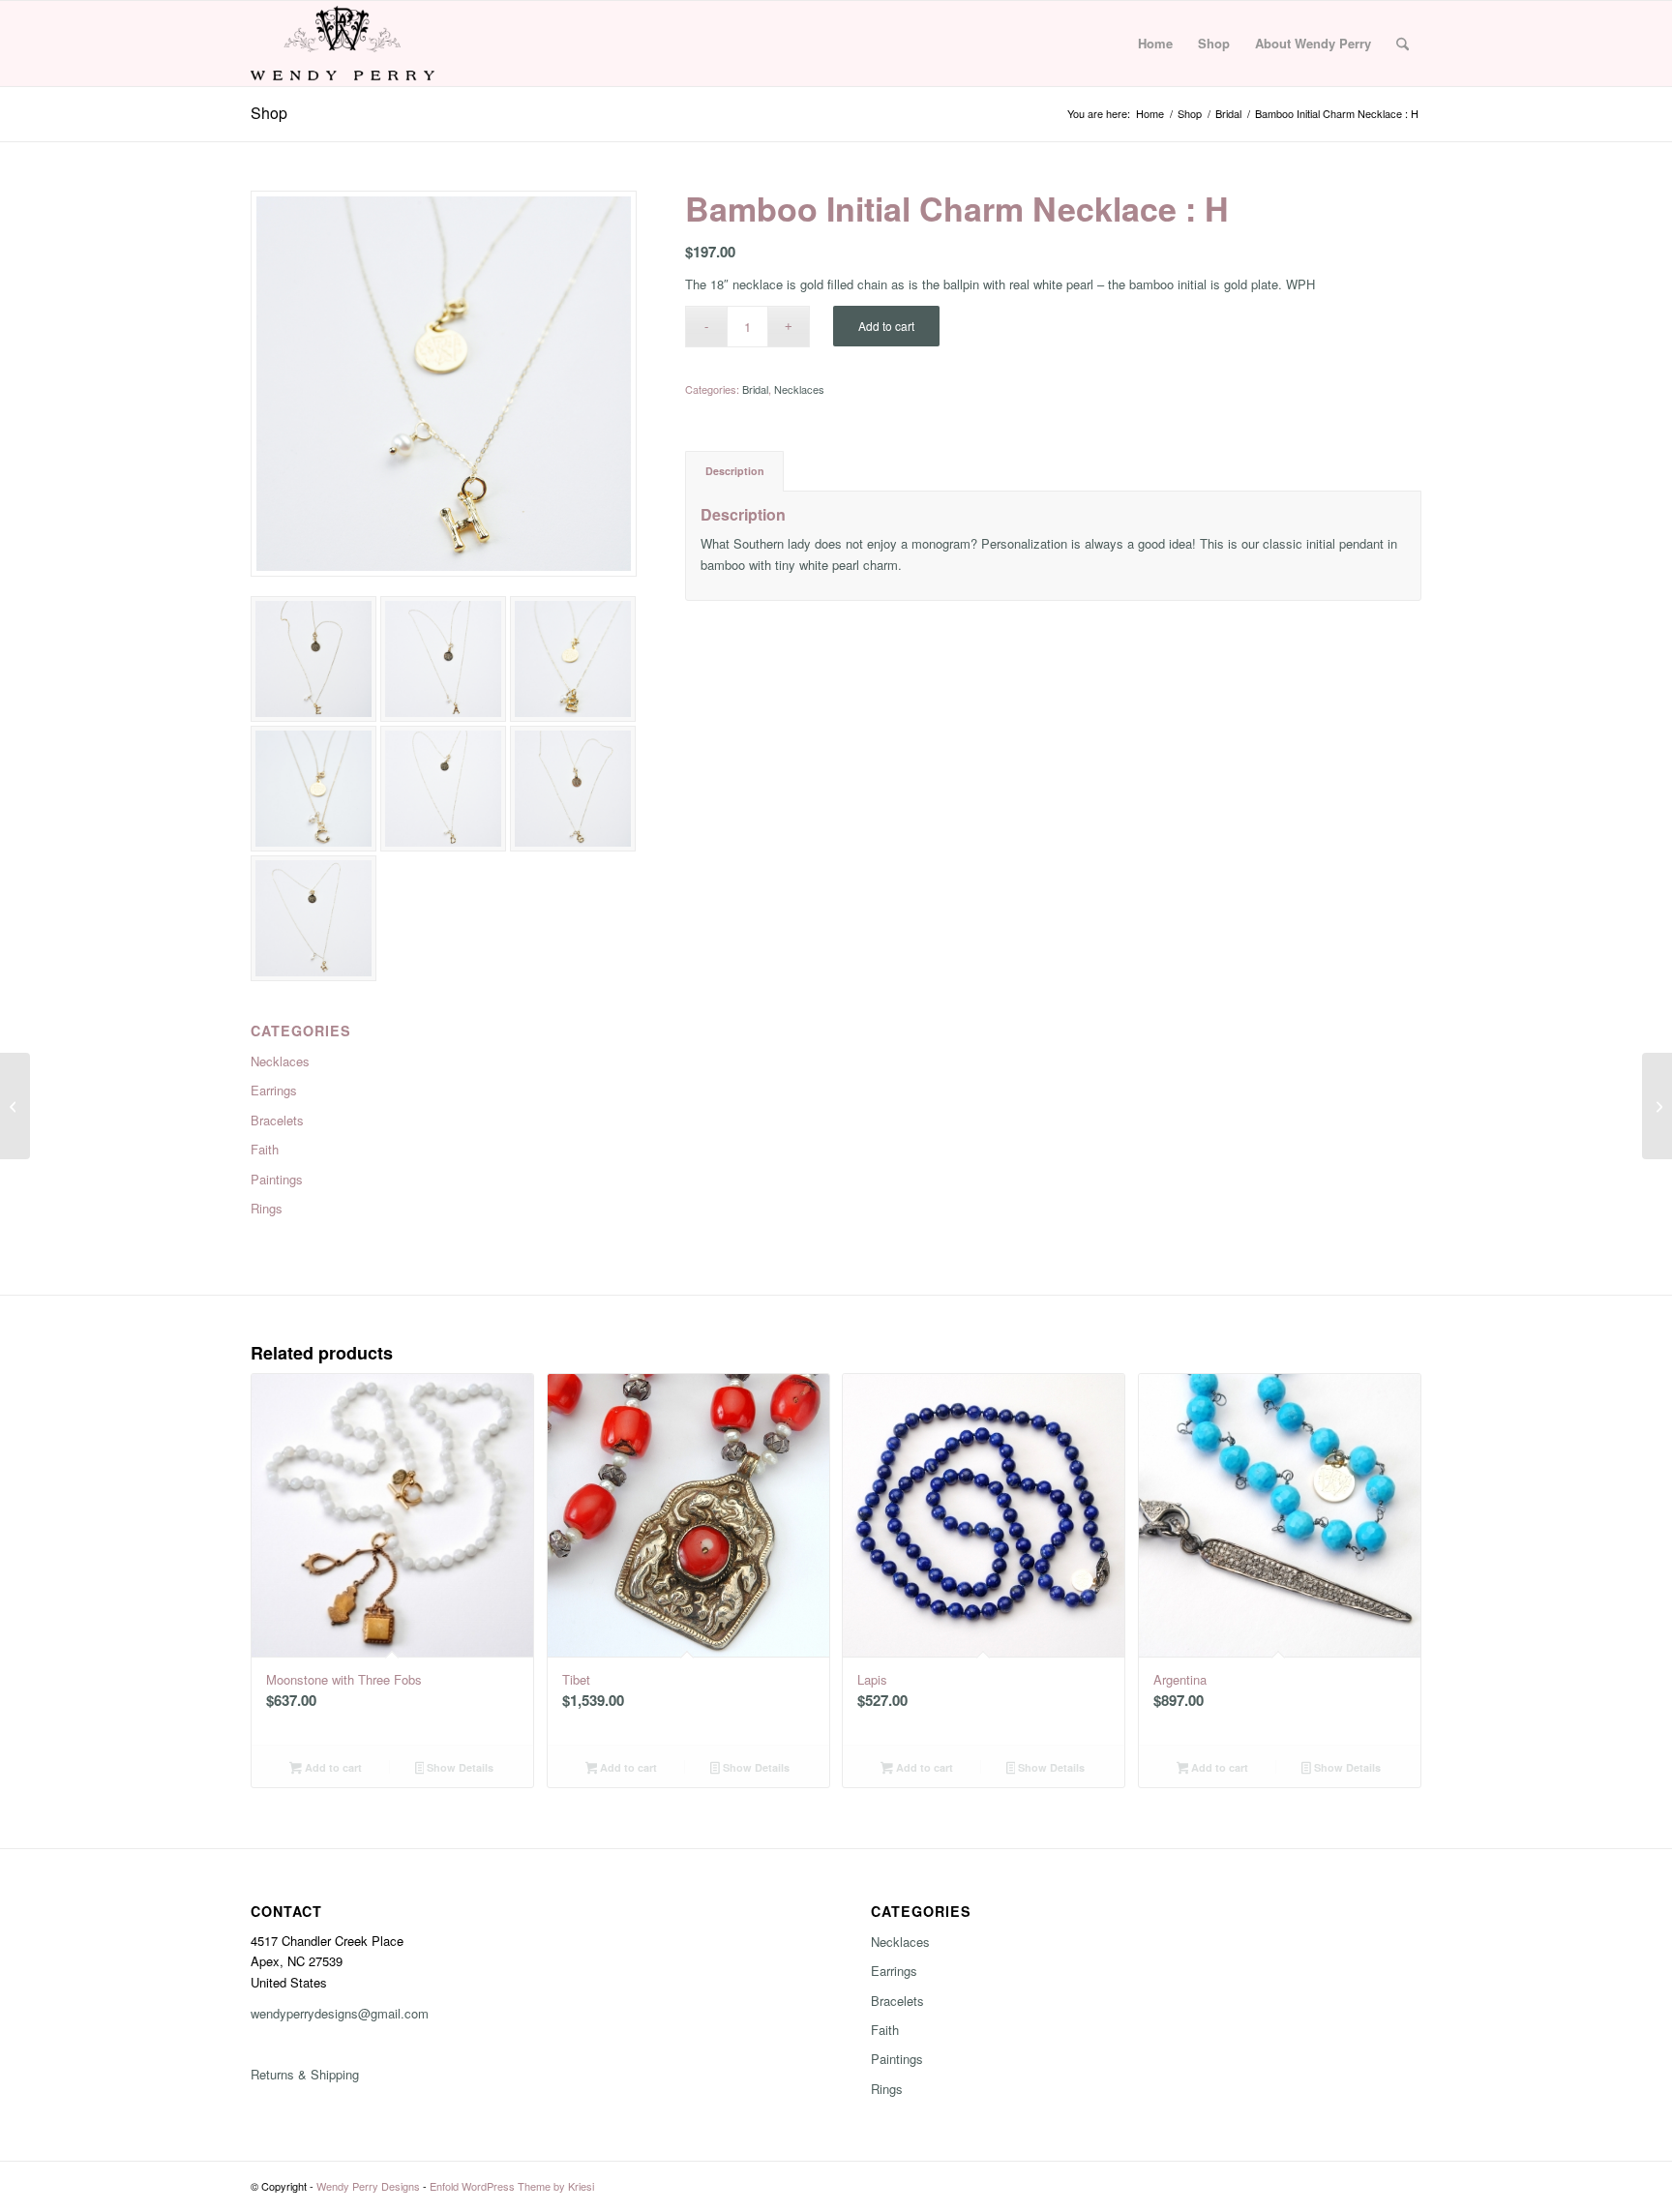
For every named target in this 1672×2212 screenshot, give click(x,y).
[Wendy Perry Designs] (343, 44)
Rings (267, 1208)
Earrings (274, 1090)
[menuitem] (1155, 44)
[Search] (1403, 44)
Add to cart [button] (332, 1767)
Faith (265, 1149)
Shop (269, 113)
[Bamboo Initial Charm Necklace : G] (15, 1106)
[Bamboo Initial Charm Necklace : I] (1657, 1106)
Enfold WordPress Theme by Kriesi (512, 2186)
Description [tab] (735, 471)
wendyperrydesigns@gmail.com (340, 2013)
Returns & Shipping (305, 2074)
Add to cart (886, 326)
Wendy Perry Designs (368, 2186)
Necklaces (280, 1061)
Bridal (755, 389)
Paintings (277, 1179)
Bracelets (277, 1120)
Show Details (459, 1767)
